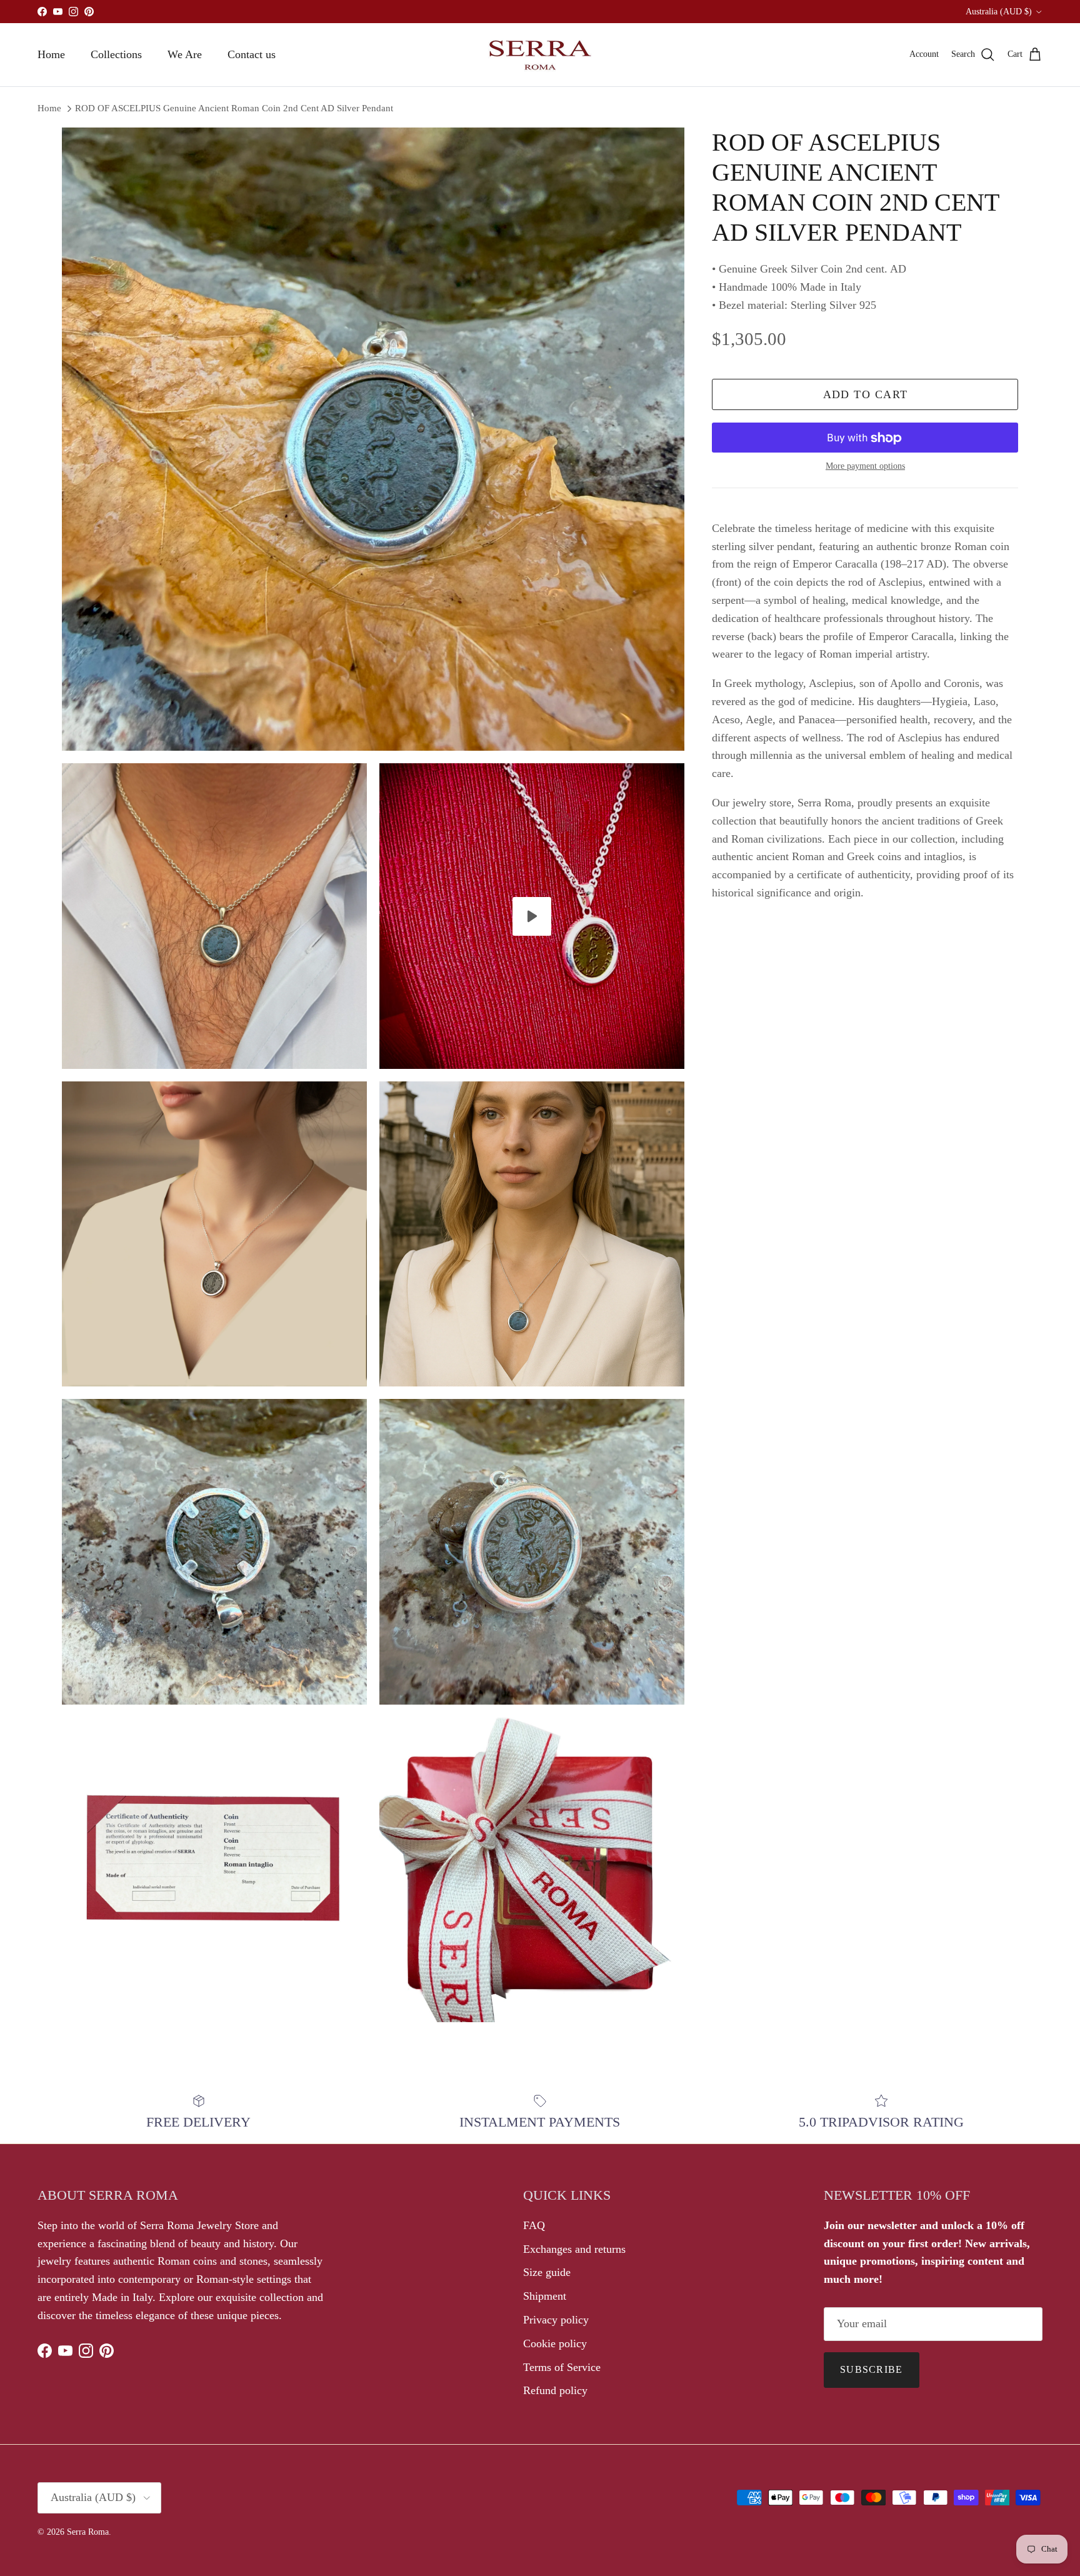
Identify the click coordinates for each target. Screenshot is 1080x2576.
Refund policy (555, 2390)
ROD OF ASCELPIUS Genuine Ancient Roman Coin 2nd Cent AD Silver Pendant (234, 108)
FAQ (534, 2225)
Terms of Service (562, 2367)
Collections (116, 54)
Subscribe (872, 2369)
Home (51, 54)
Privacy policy (556, 2320)
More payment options (865, 467)
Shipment (545, 2296)
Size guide (547, 2272)
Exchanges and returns (574, 2249)
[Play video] (532, 916)
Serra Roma (88, 2532)
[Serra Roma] (540, 55)
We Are (185, 54)
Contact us (252, 54)
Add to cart (866, 395)
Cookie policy (555, 2343)
